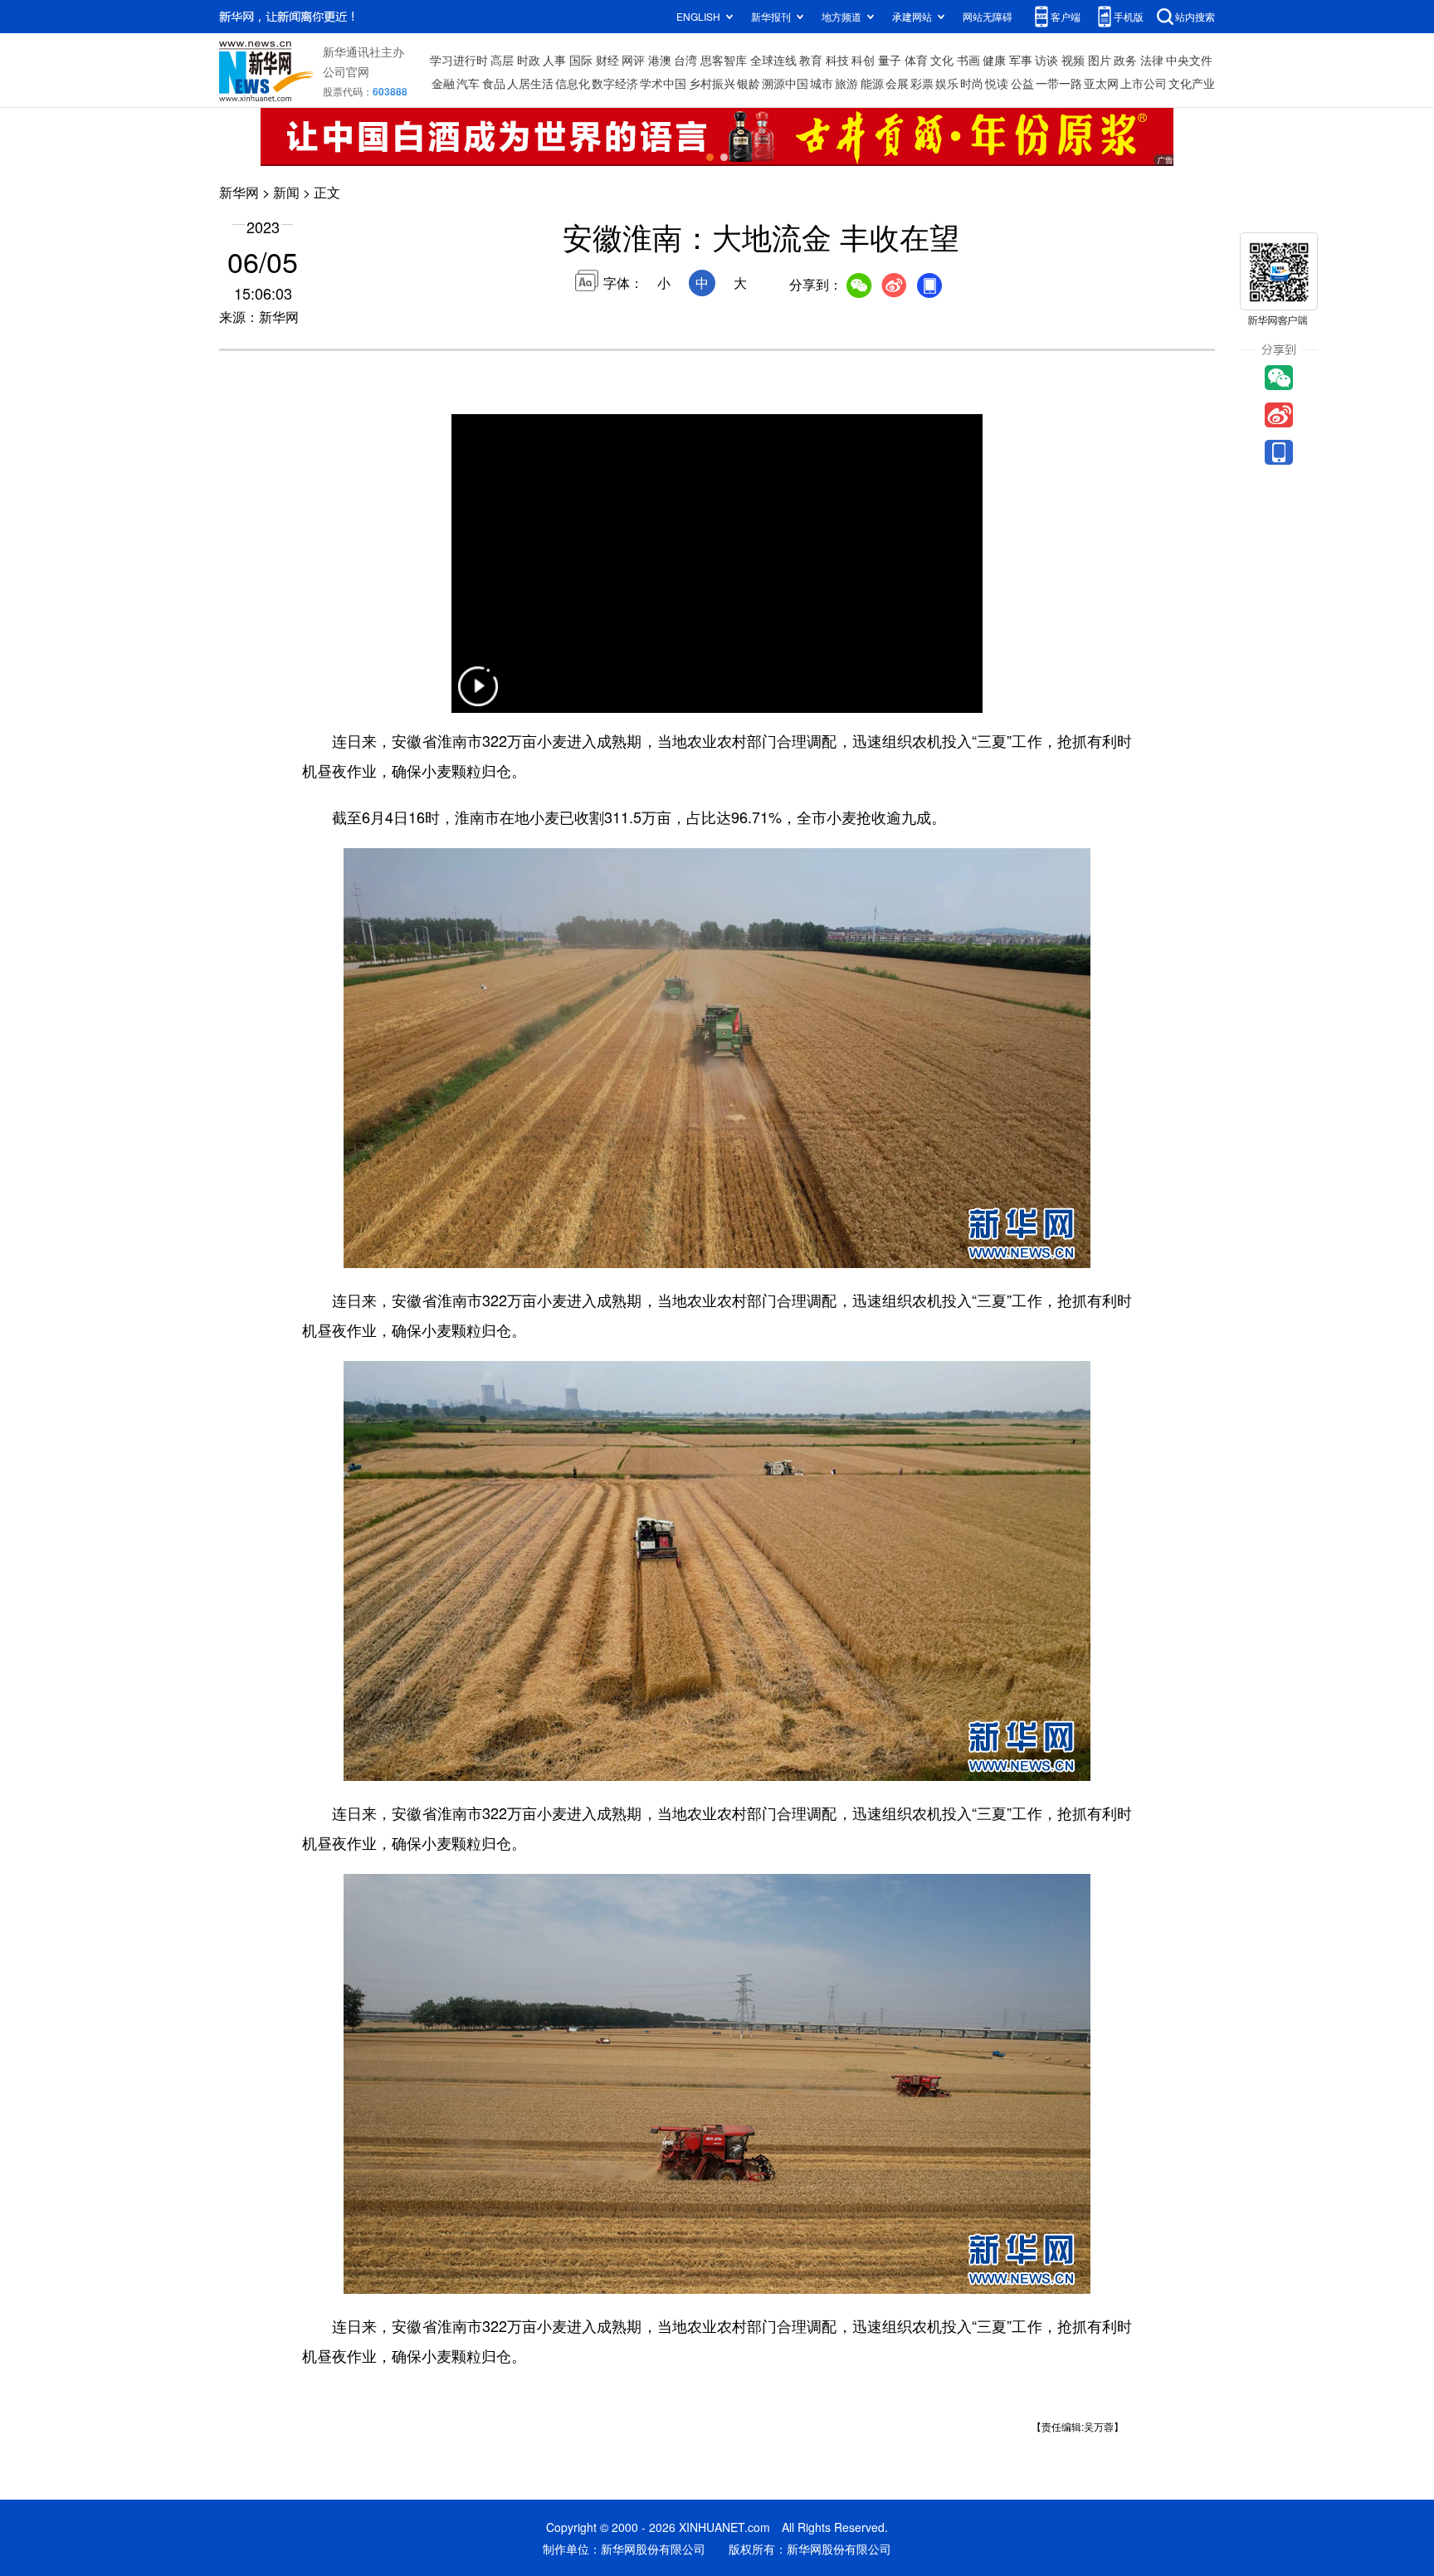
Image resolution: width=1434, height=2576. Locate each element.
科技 (837, 60)
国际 (581, 60)
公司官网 (346, 71)
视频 (1073, 60)
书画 (968, 60)
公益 (1022, 83)
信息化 (573, 83)
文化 (942, 60)
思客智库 (724, 60)
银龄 (749, 83)
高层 (502, 60)
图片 (1100, 60)
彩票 (922, 83)
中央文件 (1189, 60)
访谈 (1046, 60)
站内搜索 (1195, 16)
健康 (994, 60)
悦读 (997, 83)
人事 (554, 60)
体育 (916, 60)
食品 (494, 83)
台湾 (685, 60)
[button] (478, 697)
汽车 (468, 83)
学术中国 (663, 83)
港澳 (660, 60)
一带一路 (1059, 83)
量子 (890, 60)
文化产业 (1192, 83)
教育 (811, 60)
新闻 (286, 192)
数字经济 (615, 83)
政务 (1125, 60)
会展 (897, 83)
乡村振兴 (712, 83)
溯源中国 (785, 83)
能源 (872, 83)
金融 (443, 83)
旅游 (846, 83)
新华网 (239, 192)
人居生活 (530, 83)
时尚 (972, 83)
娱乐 (947, 83)
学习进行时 (459, 60)
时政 (529, 60)
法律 (1152, 60)
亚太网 (1101, 83)
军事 (1021, 60)
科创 (863, 60)
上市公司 (1144, 83)
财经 (607, 60)
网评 (633, 60)
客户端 (1066, 16)
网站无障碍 (988, 16)
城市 (822, 83)
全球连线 (773, 60)
